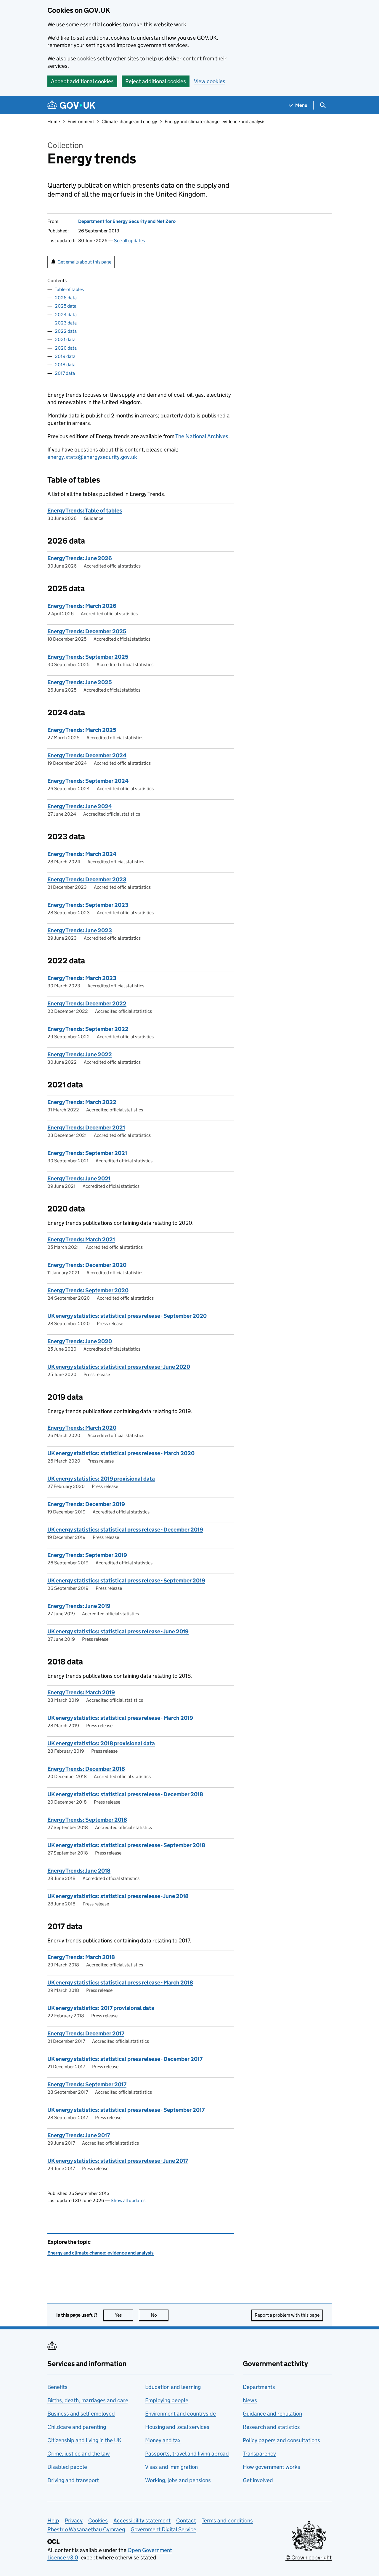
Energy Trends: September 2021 (87, 1153)
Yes (124, 2315)
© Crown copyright (309, 2557)
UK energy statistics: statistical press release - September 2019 (126, 1581)
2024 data (66, 315)
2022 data (66, 331)
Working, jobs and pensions (178, 2480)
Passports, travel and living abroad (187, 2454)
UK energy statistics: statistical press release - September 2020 (127, 1316)
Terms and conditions (227, 2520)
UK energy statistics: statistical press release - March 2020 (121, 1453)
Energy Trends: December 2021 (86, 1128)
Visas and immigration (171, 2467)
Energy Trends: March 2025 (82, 730)
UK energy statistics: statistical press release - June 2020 (119, 1367)
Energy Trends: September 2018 (87, 1820)
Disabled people (67, 2467)
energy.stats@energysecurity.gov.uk (92, 457)
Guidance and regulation (272, 2414)
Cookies (98, 2520)
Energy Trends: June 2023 (80, 930)
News (250, 2400)
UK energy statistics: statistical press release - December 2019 (125, 1530)
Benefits (57, 2387)
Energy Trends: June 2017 (79, 2135)
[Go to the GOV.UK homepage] (71, 105)
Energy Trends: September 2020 (88, 1290)
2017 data (65, 373)
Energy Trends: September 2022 (88, 1029)
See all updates (129, 241)
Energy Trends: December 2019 (86, 1504)
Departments (259, 2387)
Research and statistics (271, 2427)
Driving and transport (73, 2480)
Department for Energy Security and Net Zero (127, 221)
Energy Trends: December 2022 (87, 1003)
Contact (186, 2520)
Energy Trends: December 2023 (87, 879)
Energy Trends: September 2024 (88, 781)
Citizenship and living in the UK (84, 2440)
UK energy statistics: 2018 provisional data (101, 1743)
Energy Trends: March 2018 (81, 1957)
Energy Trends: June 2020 (80, 1341)
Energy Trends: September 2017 (87, 2084)
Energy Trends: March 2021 (81, 1239)
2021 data (65, 339)
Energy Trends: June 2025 (80, 682)
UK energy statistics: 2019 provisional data (101, 1479)
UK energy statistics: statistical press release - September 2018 (126, 1845)
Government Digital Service (163, 2529)
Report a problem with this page (287, 2315)
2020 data (66, 348)
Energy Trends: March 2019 (81, 1692)
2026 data (66, 298)
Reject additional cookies (156, 81)
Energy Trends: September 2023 (88, 905)
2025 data (66, 306)
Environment (81, 122)
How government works (272, 2467)
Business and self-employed (81, 2414)
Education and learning (173, 2387)
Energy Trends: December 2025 (87, 631)
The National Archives (202, 436)
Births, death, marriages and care (88, 2400)
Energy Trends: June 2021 (79, 1178)
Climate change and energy (129, 122)
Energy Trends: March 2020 (82, 1428)
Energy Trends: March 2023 (82, 978)
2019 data (65, 356)
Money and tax (163, 2440)
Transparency (259, 2454)
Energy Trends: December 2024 (87, 755)
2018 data (65, 365)
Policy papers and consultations (281, 2440)
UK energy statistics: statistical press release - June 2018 (118, 1896)
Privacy (74, 2520)
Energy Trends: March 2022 (82, 1102)
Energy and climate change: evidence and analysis (215, 122)
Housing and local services (177, 2427)
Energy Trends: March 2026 (82, 606)
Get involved (258, 2480)
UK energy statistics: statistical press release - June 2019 (118, 1631)
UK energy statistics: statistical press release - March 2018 (120, 1983)
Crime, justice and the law (79, 2454)
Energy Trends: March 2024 (82, 854)
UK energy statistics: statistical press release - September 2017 (126, 2110)
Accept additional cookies (82, 81)
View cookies (210, 81)
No (160, 2315)
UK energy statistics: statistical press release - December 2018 (125, 1794)
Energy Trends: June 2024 (80, 806)
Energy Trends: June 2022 (80, 1054)
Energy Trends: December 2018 (86, 1769)
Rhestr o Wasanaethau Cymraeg (86, 2529)
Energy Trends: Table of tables (85, 511)
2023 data (66, 323)
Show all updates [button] (128, 2200)
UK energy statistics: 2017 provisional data (101, 2008)
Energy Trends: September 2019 (87, 1555)
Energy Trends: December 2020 (87, 1265)
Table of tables (69, 289)
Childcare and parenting (77, 2427)
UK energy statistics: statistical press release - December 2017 (125, 2059)
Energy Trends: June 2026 (80, 558)
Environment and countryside (180, 2414)
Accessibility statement (142, 2520)
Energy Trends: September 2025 (88, 657)
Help (53, 2520)
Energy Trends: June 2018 (79, 1871)
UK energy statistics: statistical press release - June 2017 (118, 2161)
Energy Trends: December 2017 (86, 2033)
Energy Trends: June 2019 (79, 1606)
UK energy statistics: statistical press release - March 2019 (120, 1718)
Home (54, 122)
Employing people (167, 2400)
